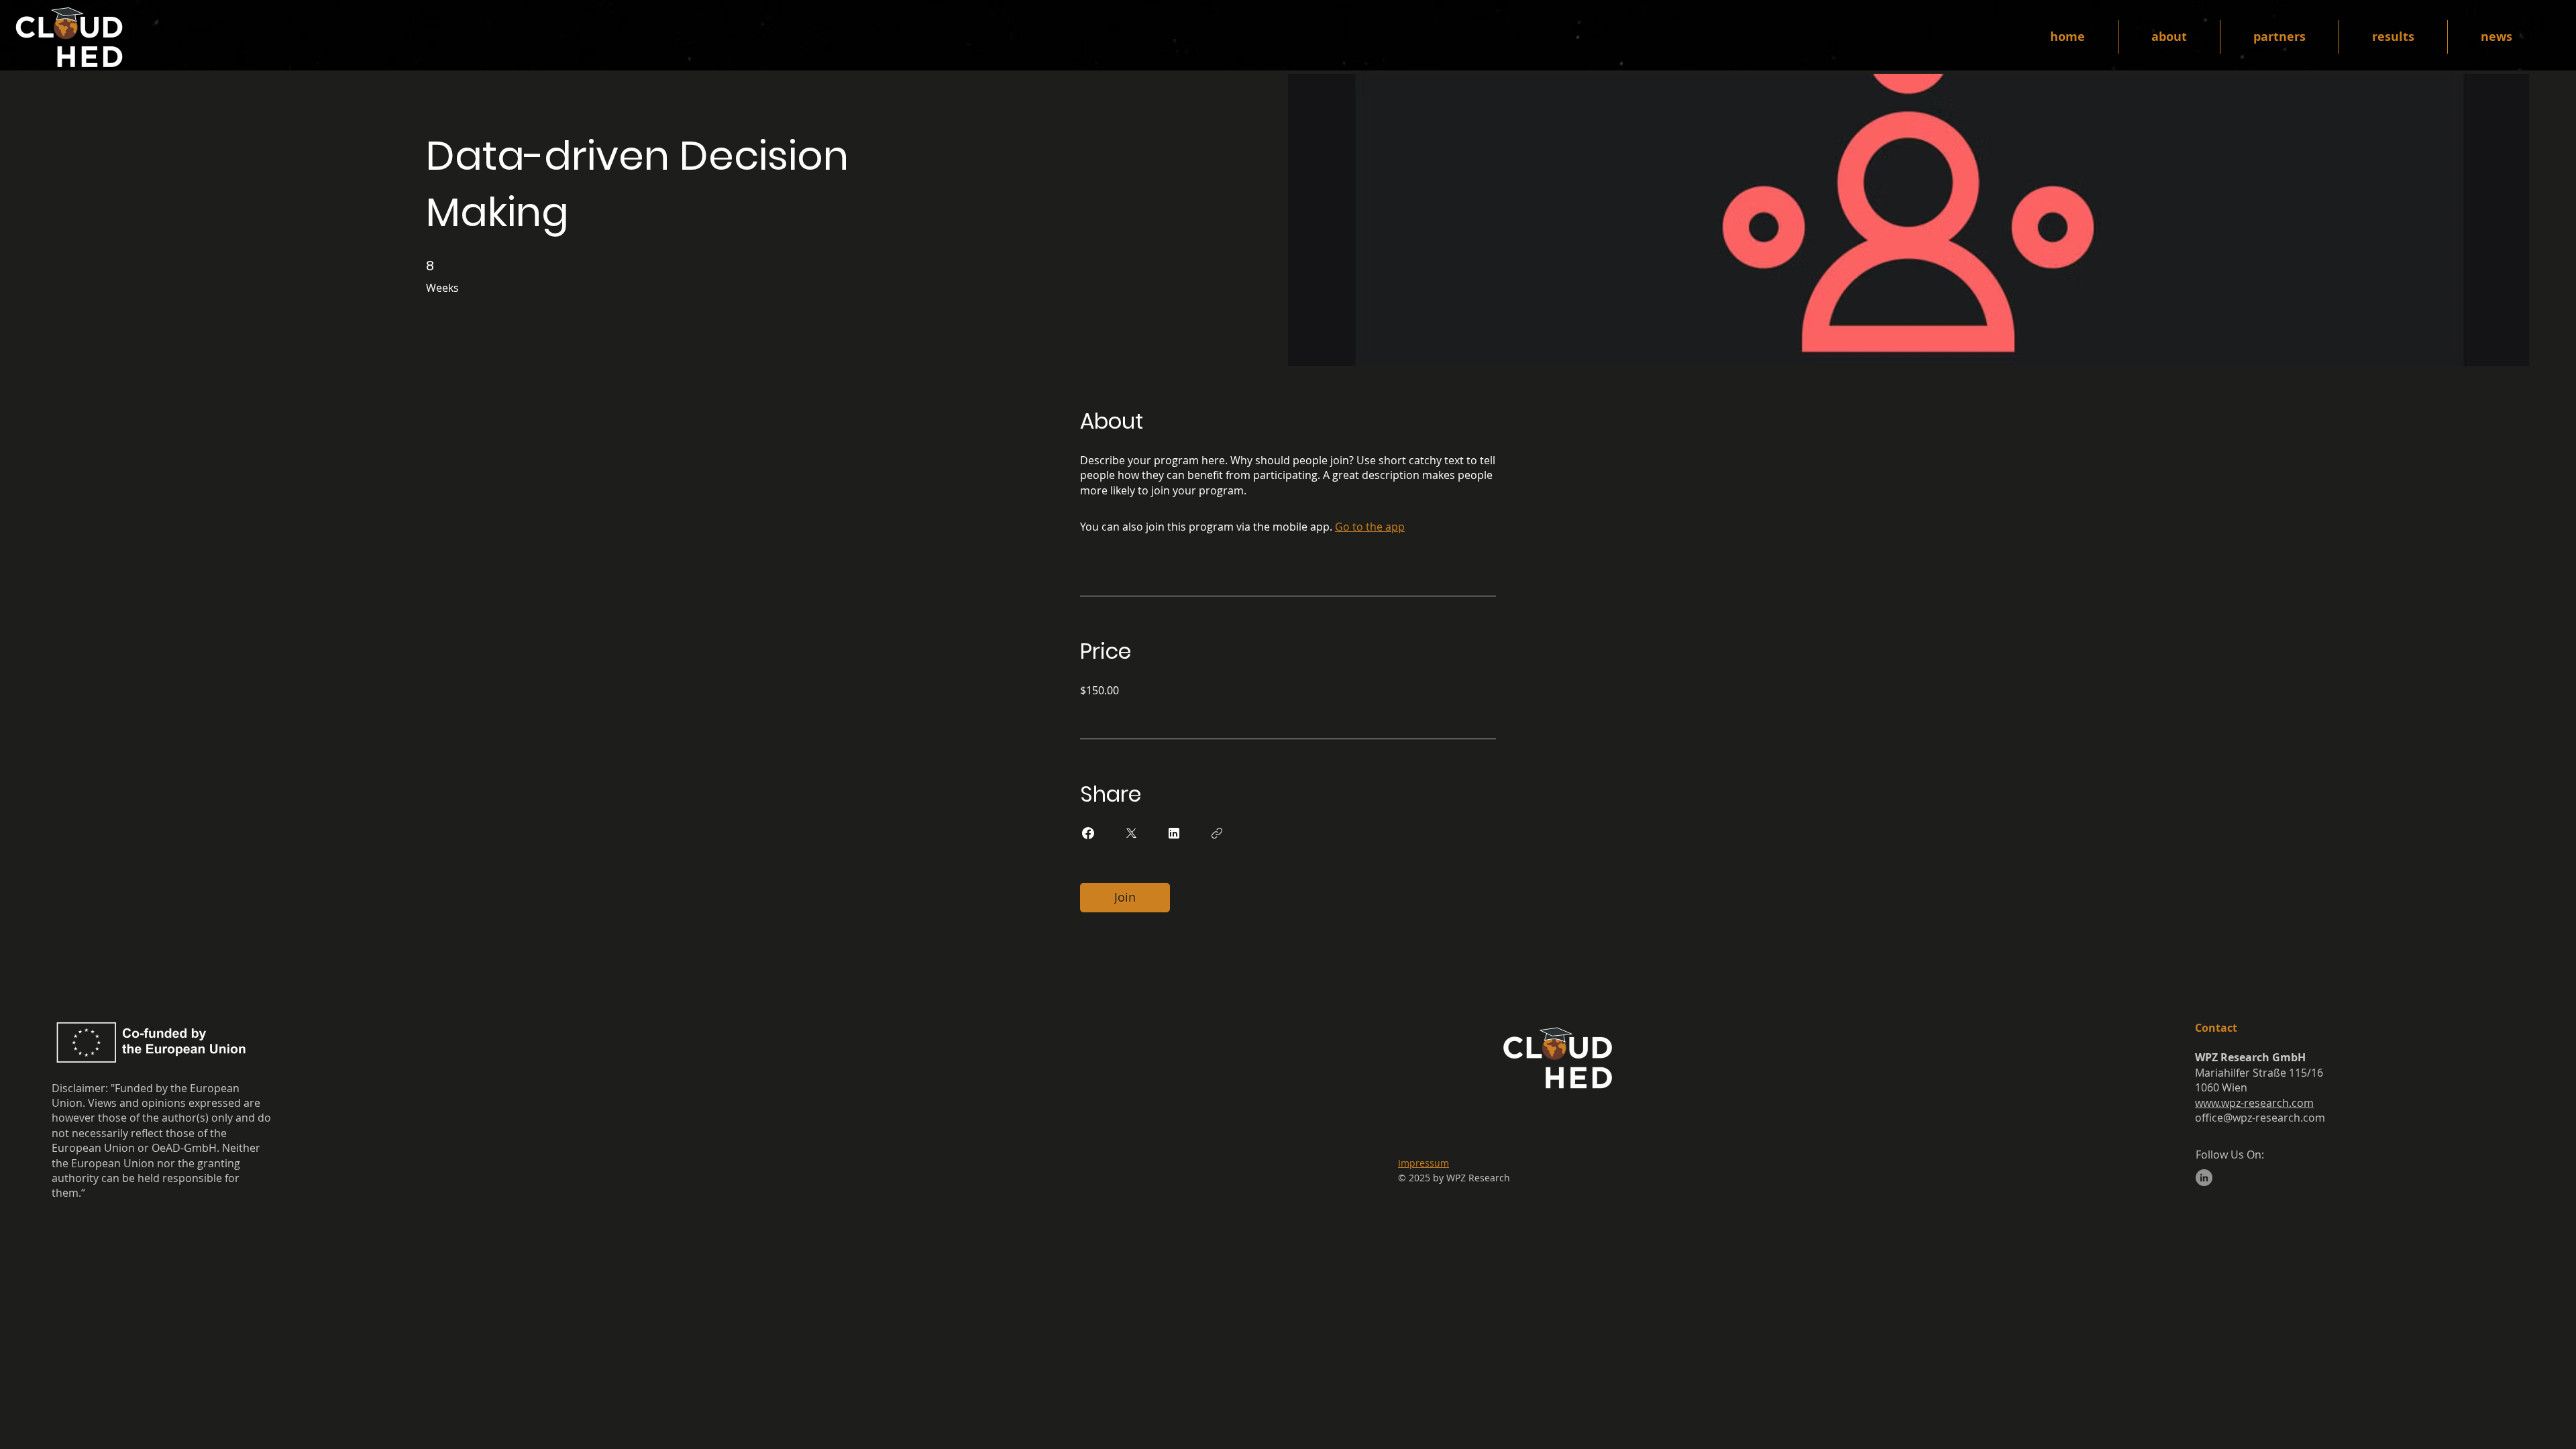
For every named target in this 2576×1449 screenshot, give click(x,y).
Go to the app (1370, 527)
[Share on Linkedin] (1174, 833)
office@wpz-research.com (2260, 1118)
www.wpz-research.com (2254, 1103)
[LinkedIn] (2204, 1178)
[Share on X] (1131, 833)
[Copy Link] (1217, 833)
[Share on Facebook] (1088, 833)
